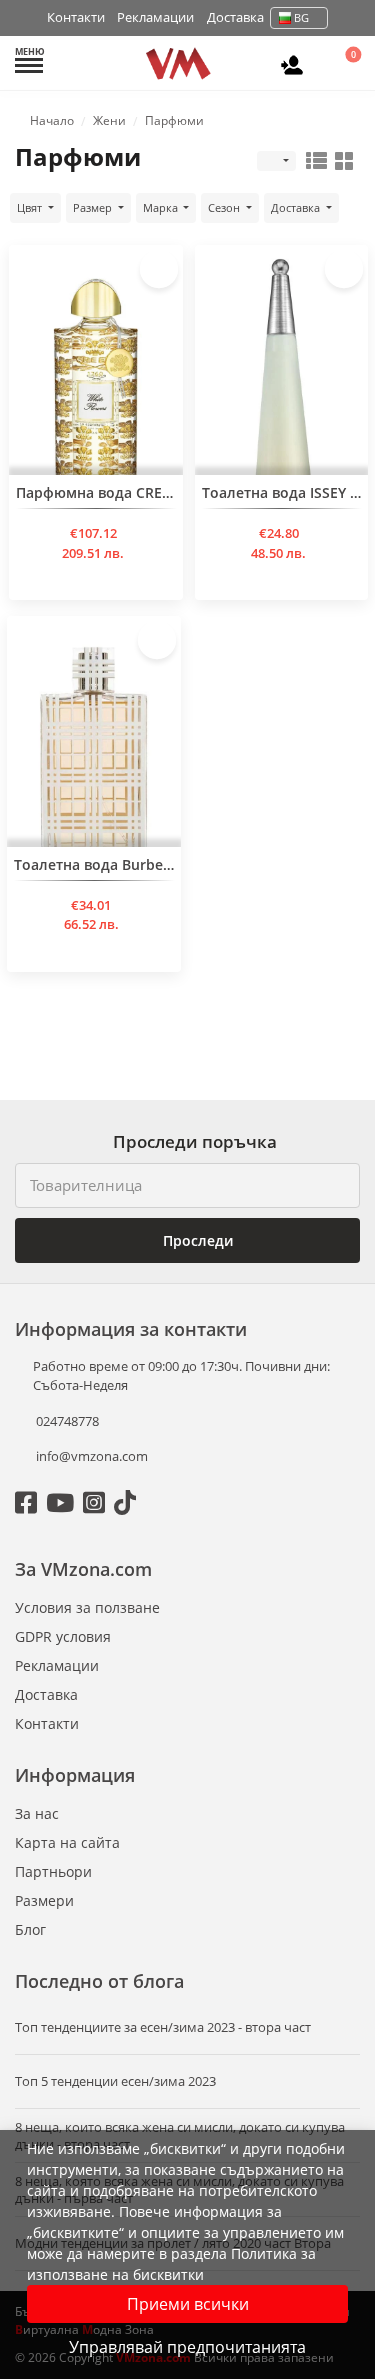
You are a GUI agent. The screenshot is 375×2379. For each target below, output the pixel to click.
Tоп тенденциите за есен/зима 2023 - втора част (163, 2027)
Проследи (196, 1240)
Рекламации (155, 17)
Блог (30, 1929)
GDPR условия (63, 1636)
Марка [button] (162, 207)
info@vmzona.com (92, 1456)
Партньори (53, 1871)
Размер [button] (94, 207)
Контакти (76, 17)
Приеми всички (188, 2304)
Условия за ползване (87, 1607)
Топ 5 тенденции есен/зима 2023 (115, 2081)
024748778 (66, 1421)
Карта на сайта (67, 1842)
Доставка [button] (297, 207)
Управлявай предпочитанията (187, 2347)
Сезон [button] (225, 207)
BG (301, 17)
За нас (37, 1813)
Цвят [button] (31, 207)
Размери (44, 1900)
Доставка (235, 17)
